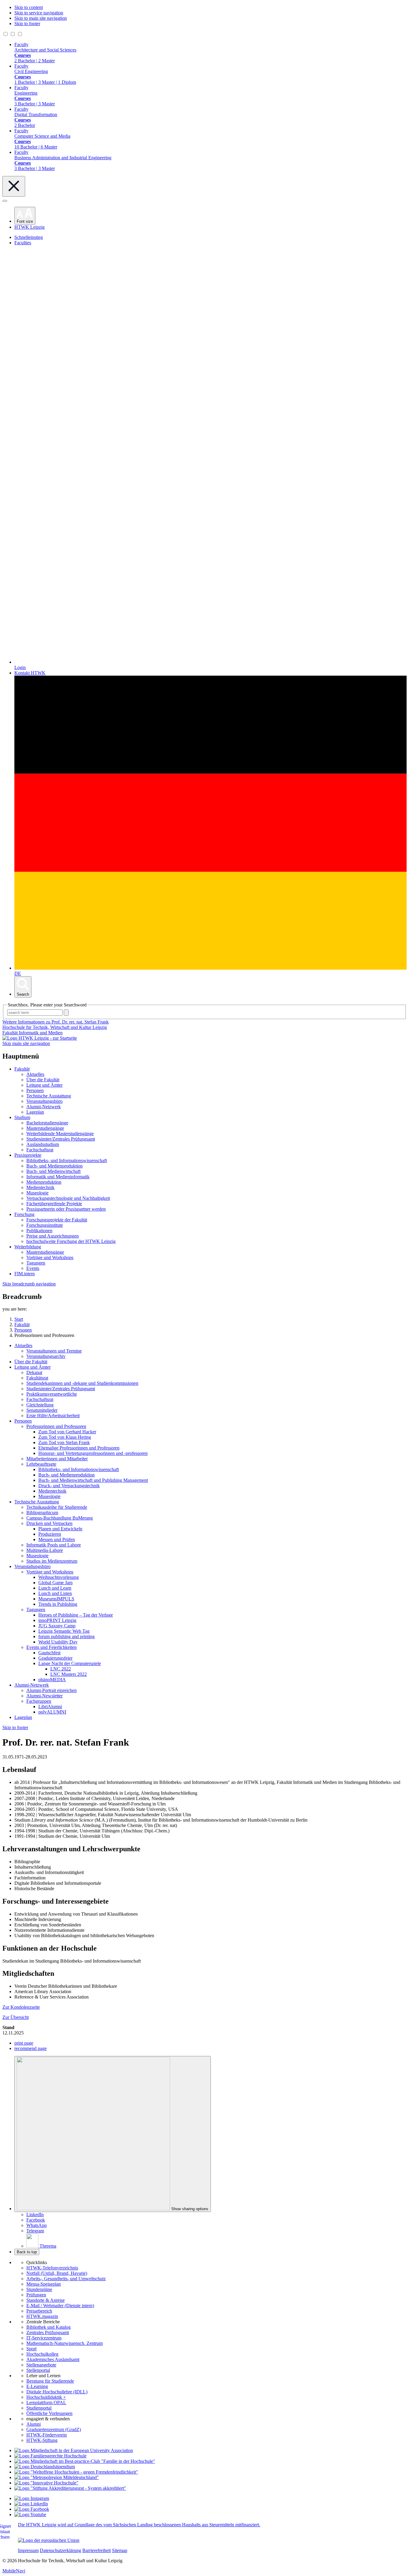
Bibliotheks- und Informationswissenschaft (67, 1160)
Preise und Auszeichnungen (53, 1236)
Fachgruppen (39, 1701)
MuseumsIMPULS (56, 1599)
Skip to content (29, 7)
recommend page (31, 2048)
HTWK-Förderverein (47, 2435)
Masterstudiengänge (45, 1128)
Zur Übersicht (16, 2017)
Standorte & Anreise (46, 2300)
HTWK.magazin (42, 2316)
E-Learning (37, 2386)
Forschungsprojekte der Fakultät (57, 1220)
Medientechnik (40, 1187)
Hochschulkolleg (42, 2354)
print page (24, 2043)
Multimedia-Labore (45, 1550)
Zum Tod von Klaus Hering (65, 1437)
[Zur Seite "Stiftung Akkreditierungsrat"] (70, 2488)
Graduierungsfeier (55, 1658)
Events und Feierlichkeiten (51, 1647)
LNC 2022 (61, 1669)
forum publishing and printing (66, 1636)
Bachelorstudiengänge (47, 1123)
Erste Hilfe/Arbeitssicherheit (53, 1416)
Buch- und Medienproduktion (54, 1166)
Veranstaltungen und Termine (54, 1351)
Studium (22, 1117)
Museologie (37, 1193)
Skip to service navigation (39, 13)
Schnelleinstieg (29, 237)
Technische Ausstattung (49, 1096)
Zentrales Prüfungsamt (48, 2332)
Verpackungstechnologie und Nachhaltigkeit (68, 1198)
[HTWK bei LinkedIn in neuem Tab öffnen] (31, 2504)
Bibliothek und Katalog (49, 2327)
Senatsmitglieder (42, 1410)
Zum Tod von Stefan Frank (64, 1442)
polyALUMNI (52, 1712)
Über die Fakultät (43, 1080)
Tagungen (36, 1263)
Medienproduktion (44, 1182)
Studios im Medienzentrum (52, 1561)
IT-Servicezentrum (44, 2338)
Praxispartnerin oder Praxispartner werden (66, 1209)
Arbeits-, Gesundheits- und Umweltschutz (66, 2279)
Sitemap (120, 2550)
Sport (31, 2349)
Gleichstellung (40, 1405)
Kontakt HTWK (30, 673)
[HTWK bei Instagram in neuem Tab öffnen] (32, 2498)
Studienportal (39, 2408)
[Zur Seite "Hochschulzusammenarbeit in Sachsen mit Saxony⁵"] (46, 2483)
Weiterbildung (28, 1247)
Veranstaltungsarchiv (46, 1356)
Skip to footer (27, 23)
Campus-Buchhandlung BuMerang (60, 1518)
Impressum (28, 2550)
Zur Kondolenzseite (21, 2007)
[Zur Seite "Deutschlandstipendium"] (45, 2467)
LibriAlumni (50, 1707)
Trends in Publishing (58, 1604)
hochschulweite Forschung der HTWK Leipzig (71, 1241)
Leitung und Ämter (44, 1085)
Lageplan (35, 1112)
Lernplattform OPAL (46, 2403)
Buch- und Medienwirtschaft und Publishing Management (93, 1480)
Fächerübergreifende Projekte (54, 1204)
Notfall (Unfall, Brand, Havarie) (57, 2273)
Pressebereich (39, 2311)
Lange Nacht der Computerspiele (70, 1663)
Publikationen (39, 1231)
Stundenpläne (39, 2289)
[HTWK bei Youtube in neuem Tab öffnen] (30, 2514)
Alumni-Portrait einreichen (51, 1690)
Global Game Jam (55, 1583)
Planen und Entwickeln (60, 1529)
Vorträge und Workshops (50, 1257)
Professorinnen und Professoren (56, 1426)
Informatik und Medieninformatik (58, 1177)
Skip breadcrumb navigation (29, 1284)
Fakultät (22, 1069)
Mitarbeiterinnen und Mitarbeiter (57, 1459)
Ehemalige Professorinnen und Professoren (79, 1448)
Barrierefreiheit (97, 2550)
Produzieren (50, 1534)
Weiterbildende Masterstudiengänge (60, 1134)
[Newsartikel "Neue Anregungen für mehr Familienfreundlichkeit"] (85, 2461)
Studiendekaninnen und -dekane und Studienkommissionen (82, 1383)
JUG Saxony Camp (57, 1626)
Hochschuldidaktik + (46, 2397)
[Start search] (66, 1013)
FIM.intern (25, 1274)
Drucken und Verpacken (49, 1523)
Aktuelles (35, 1074)
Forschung (24, 1214)
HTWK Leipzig (29, 227)
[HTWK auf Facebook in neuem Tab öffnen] (32, 2509)
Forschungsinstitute (45, 1225)
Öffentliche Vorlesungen (49, 2413)
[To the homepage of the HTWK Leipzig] (40, 1038)
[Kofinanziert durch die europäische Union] (49, 2540)
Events (33, 1268)
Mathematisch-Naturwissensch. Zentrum (65, 2343)
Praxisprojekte (28, 1155)
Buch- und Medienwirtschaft (53, 1171)
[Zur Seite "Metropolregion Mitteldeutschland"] (57, 2477)
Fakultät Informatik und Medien (32, 1033)
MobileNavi (14, 2571)
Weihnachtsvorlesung (59, 1577)
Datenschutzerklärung (60, 2550)
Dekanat (34, 1372)
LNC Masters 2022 (69, 1674)
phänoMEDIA (52, 1680)
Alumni (34, 2424)
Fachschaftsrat (40, 1150)
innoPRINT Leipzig (57, 1620)
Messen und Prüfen (57, 1539)
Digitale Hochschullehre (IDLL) (57, 2392)
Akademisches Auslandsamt (53, 2359)
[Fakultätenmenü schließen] (14, 186)
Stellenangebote (41, 2365)
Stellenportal (38, 2370)
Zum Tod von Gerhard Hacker (67, 1432)
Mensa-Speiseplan (44, 2284)
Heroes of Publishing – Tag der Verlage (76, 1615)
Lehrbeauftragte (41, 1464)
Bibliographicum (42, 1513)
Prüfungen (36, 2295)
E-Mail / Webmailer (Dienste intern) (60, 2306)
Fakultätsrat (37, 1378)
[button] (25, 216)
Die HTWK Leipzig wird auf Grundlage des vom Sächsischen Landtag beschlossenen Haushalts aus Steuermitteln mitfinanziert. (139, 2525)
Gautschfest (49, 1653)
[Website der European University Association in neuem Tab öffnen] (74, 2450)
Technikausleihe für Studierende (57, 1507)
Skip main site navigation (26, 1043)
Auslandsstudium (43, 1144)
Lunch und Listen (55, 1593)
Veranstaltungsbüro (44, 1101)
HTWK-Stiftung (42, 2440)
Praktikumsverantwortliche (52, 1394)
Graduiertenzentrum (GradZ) (54, 2429)
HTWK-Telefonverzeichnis (52, 2268)
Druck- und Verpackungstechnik (69, 1486)
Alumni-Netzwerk (44, 1107)
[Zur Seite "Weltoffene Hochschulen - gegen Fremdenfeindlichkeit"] (76, 2472)
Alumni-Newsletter (44, 1696)
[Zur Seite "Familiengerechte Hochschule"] (50, 2456)
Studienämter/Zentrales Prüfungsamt (61, 1139)
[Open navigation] (5, 201)
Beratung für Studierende (50, 2381)
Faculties (23, 243)
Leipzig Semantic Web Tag (64, 1631)
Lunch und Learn (55, 1588)
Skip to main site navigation (41, 18)
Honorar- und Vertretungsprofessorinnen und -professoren (93, 1453)
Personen (35, 1090)
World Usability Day (58, 1642)
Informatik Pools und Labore (54, 1545)
